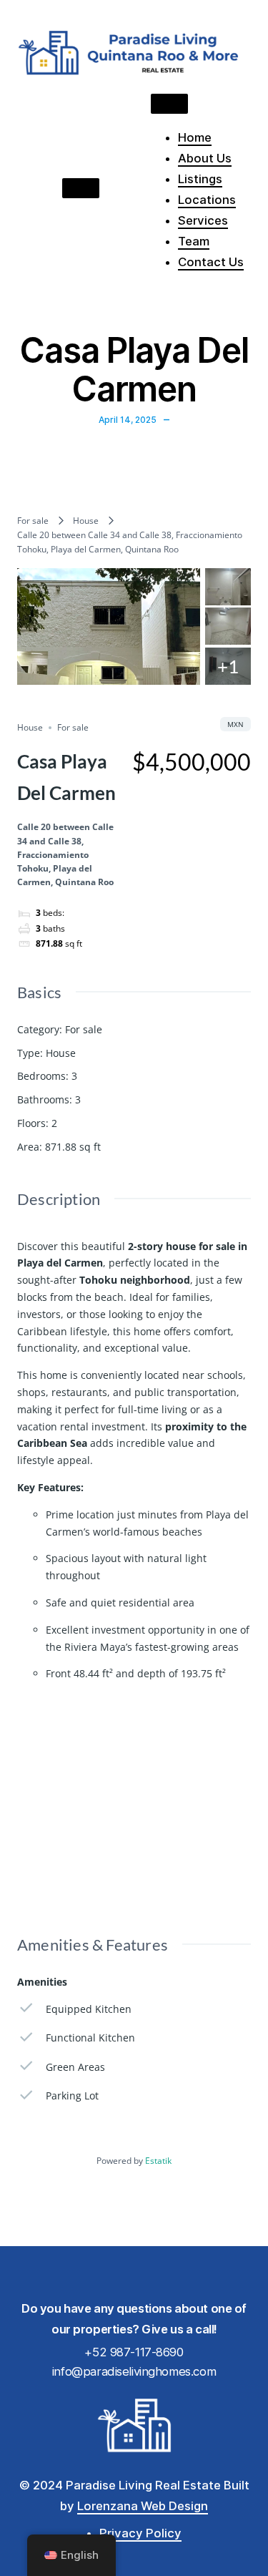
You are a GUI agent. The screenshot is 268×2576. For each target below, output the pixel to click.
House (86, 521)
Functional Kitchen (90, 2038)
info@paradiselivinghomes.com (134, 2371)
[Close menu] (169, 104)
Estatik (158, 2161)
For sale (33, 521)
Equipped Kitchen (89, 2009)
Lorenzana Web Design (143, 2506)
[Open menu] (81, 188)
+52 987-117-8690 (134, 2352)
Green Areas (75, 2067)
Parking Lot (72, 2096)
